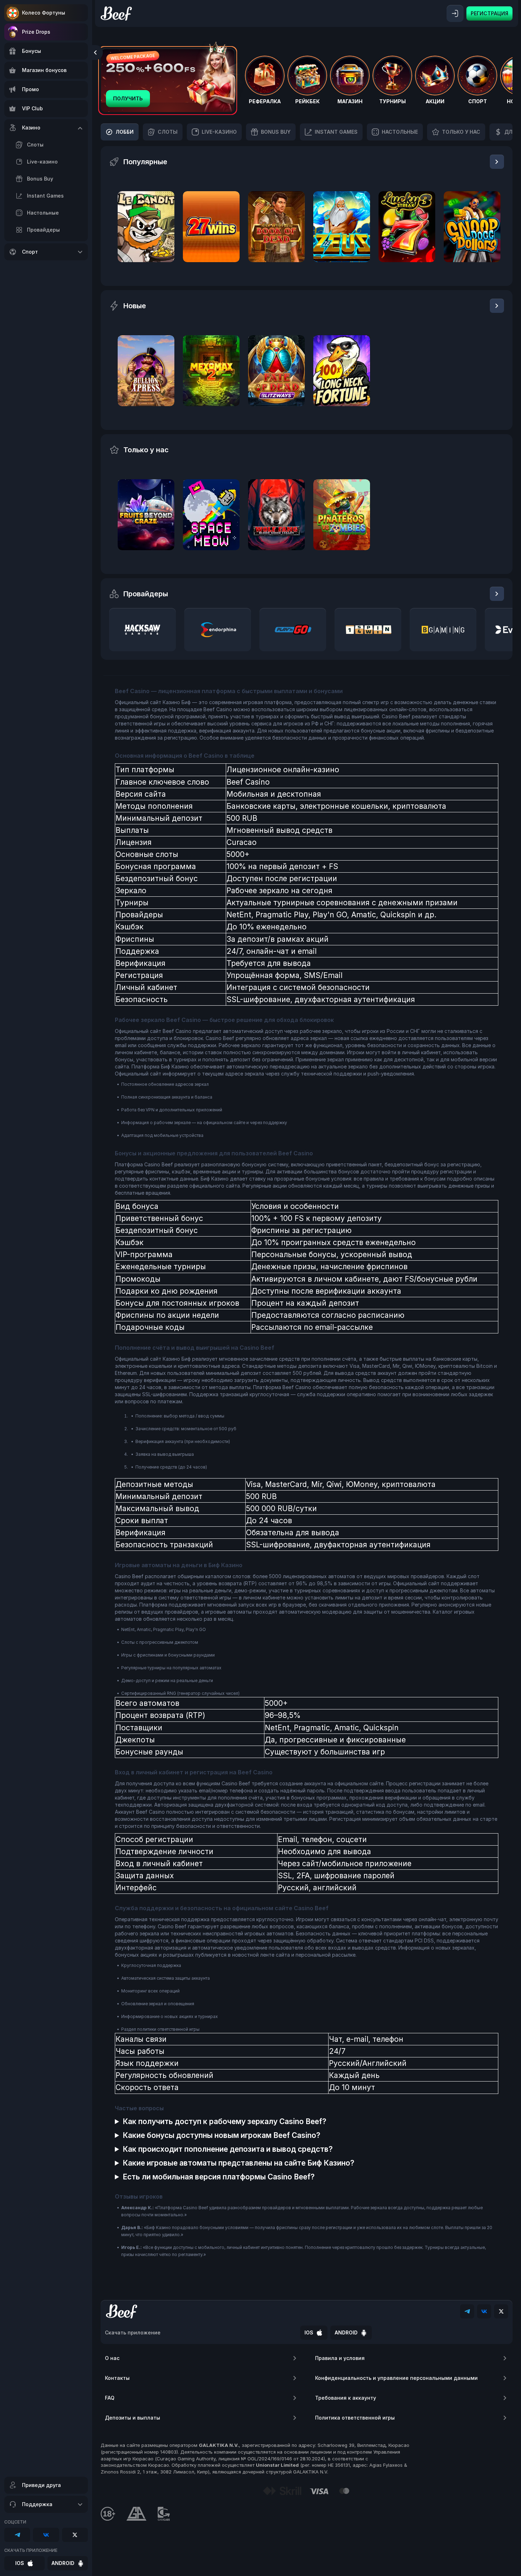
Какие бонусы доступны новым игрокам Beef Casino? (222, 2135)
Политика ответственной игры (355, 2418)
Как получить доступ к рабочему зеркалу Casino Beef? (225, 2121)
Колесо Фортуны (44, 13)
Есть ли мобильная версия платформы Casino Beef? (219, 2177)
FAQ (110, 2398)
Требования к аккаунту (346, 2398)
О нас (112, 2358)
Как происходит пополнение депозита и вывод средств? (228, 2149)
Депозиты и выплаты (133, 2418)
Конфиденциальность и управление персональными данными (396, 2378)
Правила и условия (340, 2358)
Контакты (117, 2378)
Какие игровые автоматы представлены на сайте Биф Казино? (239, 2163)
